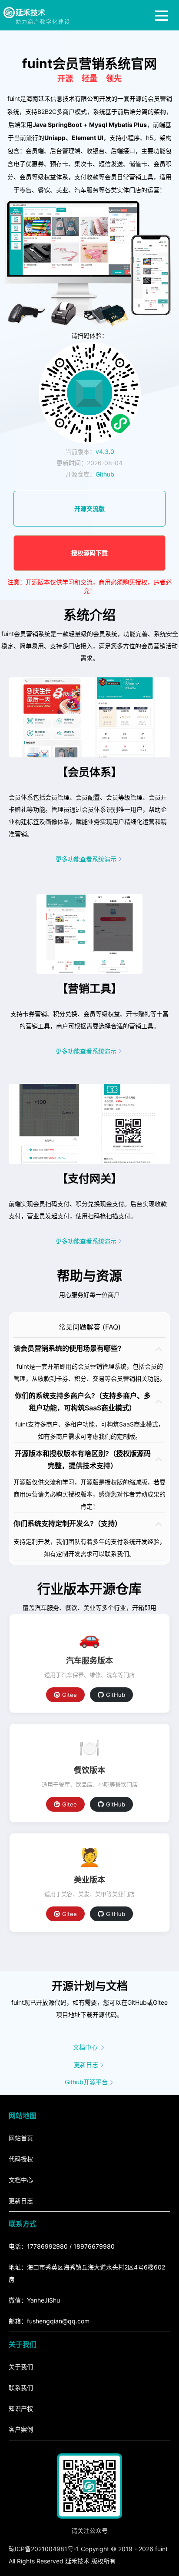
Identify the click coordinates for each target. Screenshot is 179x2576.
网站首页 (21, 2138)
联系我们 (21, 2388)
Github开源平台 (86, 2082)
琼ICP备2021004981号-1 (44, 2549)
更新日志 (86, 2064)
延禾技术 (30, 13)
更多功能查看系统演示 (86, 859)
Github (105, 474)
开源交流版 (89, 508)
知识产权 (21, 2408)
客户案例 (21, 2429)
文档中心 (85, 2047)
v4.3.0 (105, 452)
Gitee (70, 1695)
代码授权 (21, 2159)
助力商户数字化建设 (43, 22)
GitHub (116, 1695)
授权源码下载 (89, 553)
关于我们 (21, 2367)
